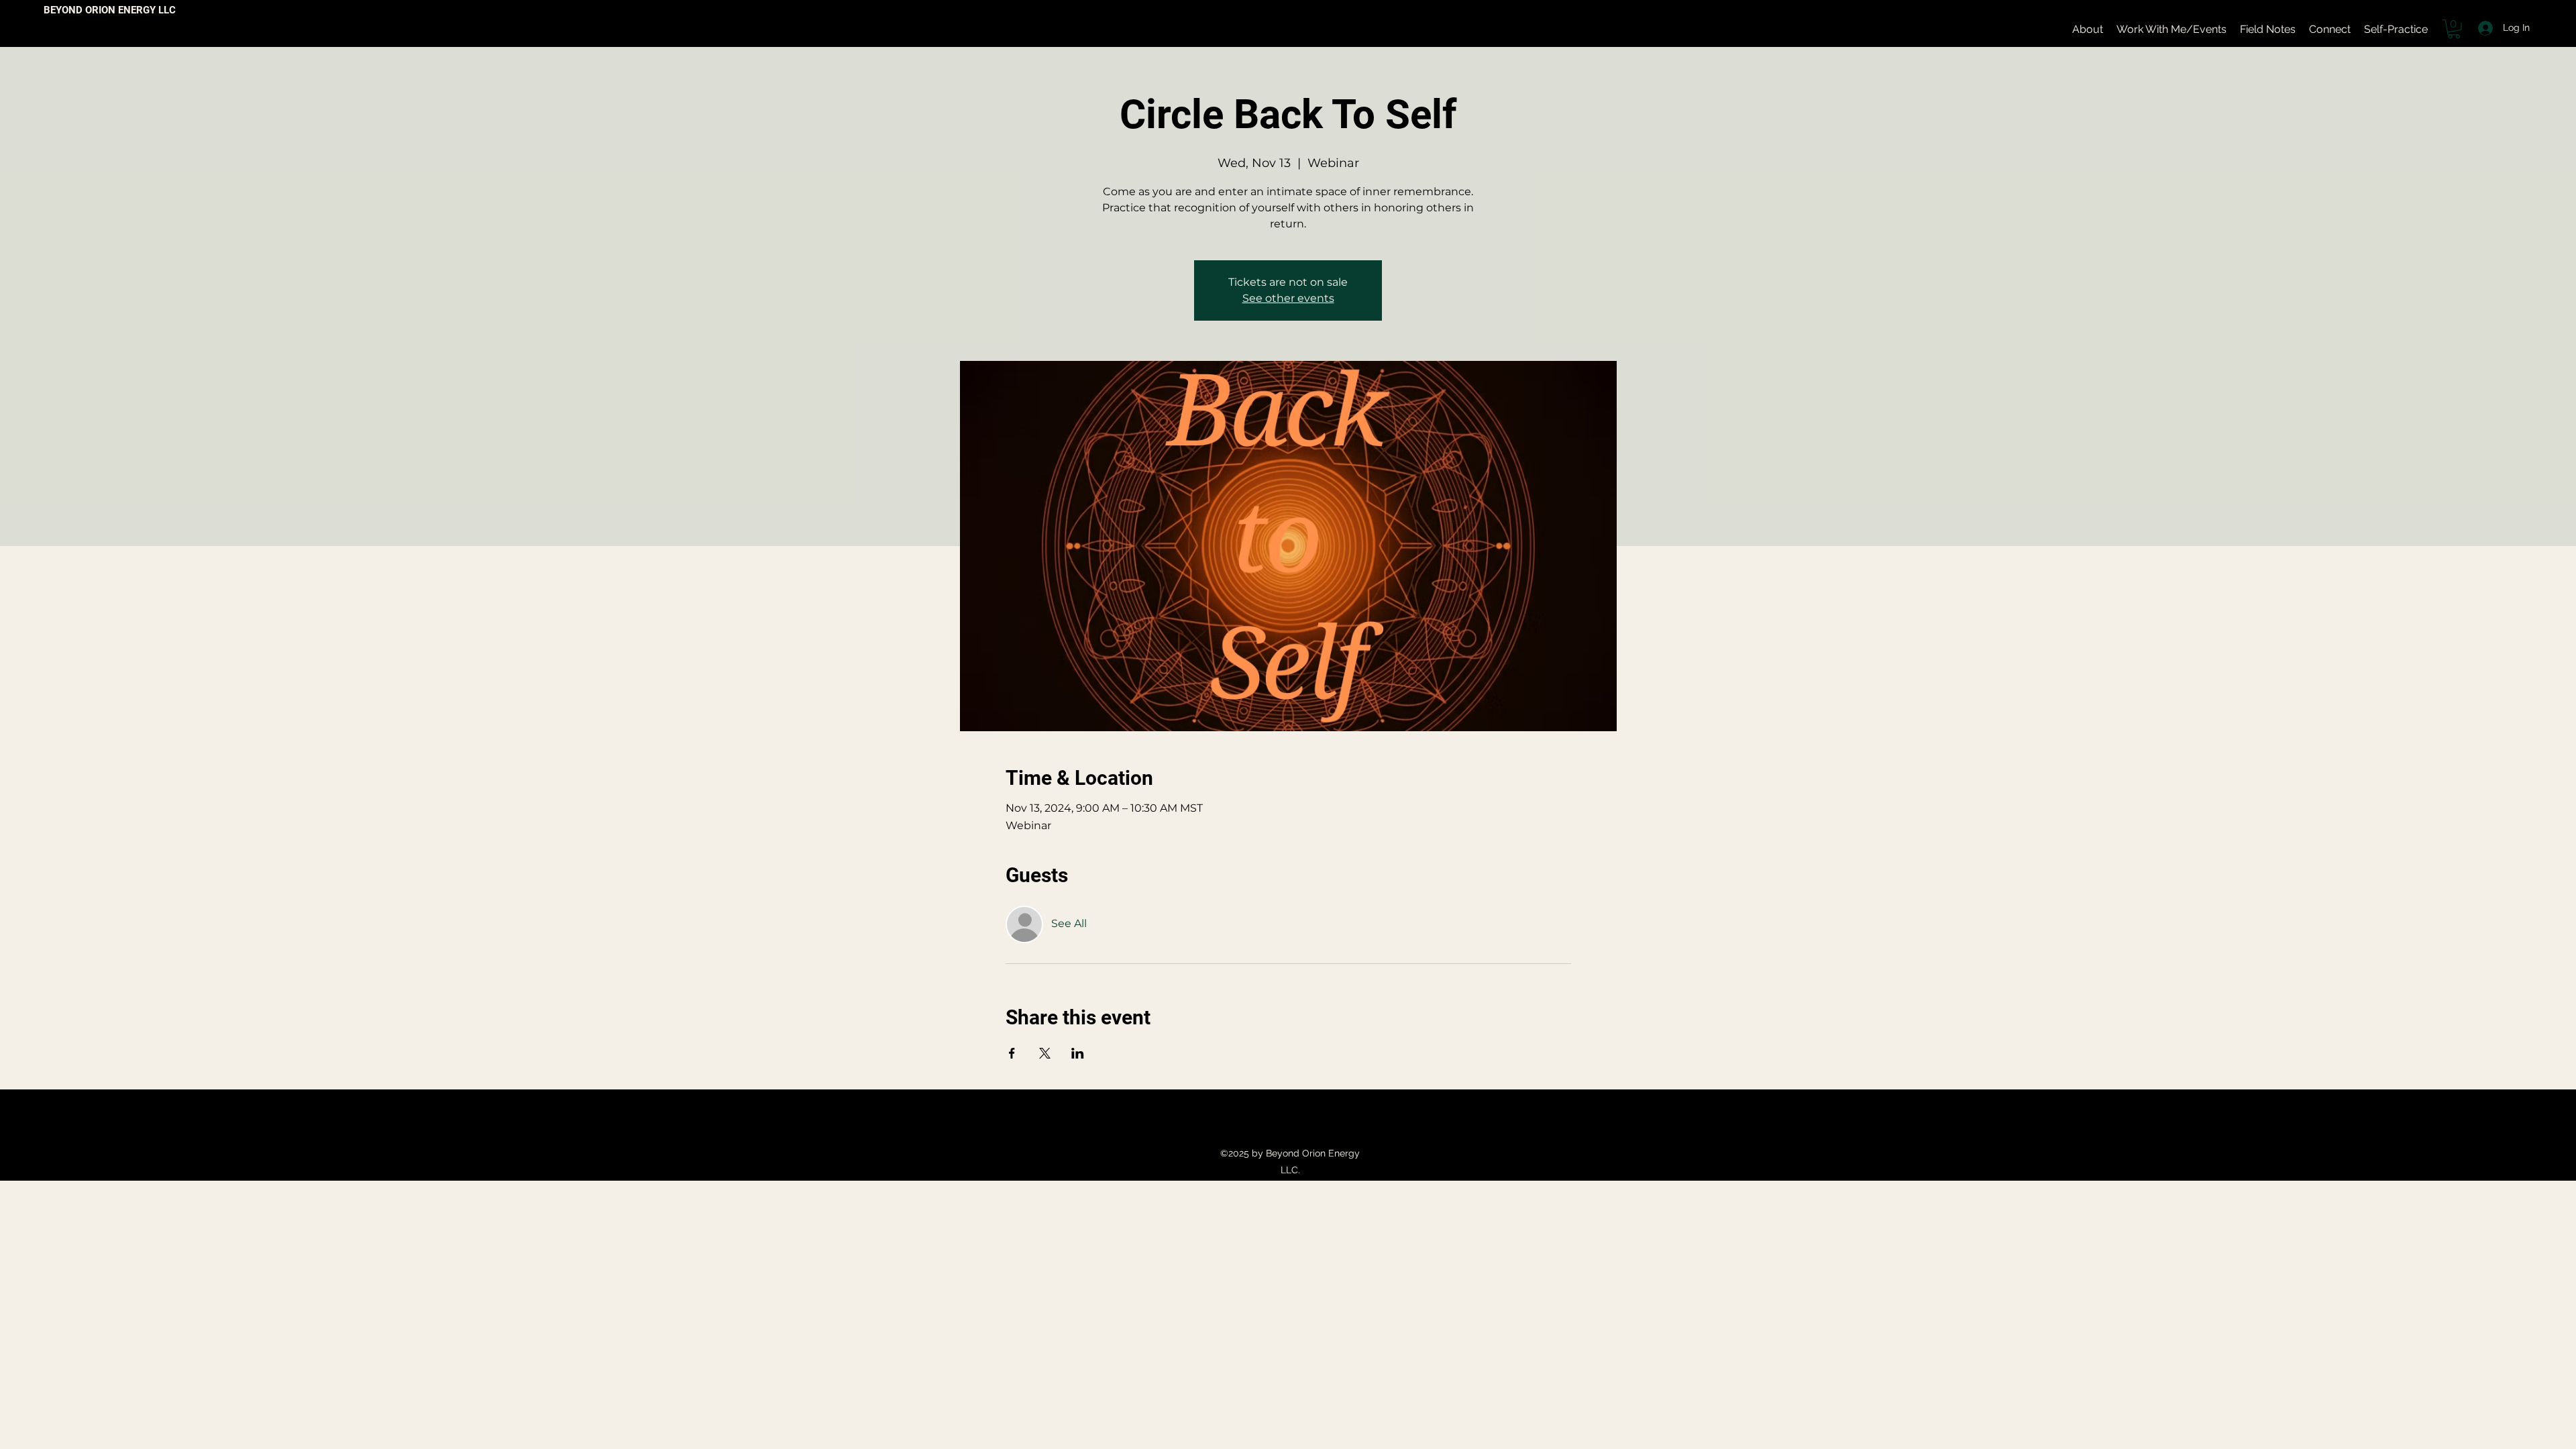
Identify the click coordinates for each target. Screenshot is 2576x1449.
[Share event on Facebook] (1012, 1053)
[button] (2454, 29)
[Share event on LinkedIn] (1078, 1053)
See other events (1288, 298)
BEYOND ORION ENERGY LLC (110, 10)
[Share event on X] (1045, 1053)
